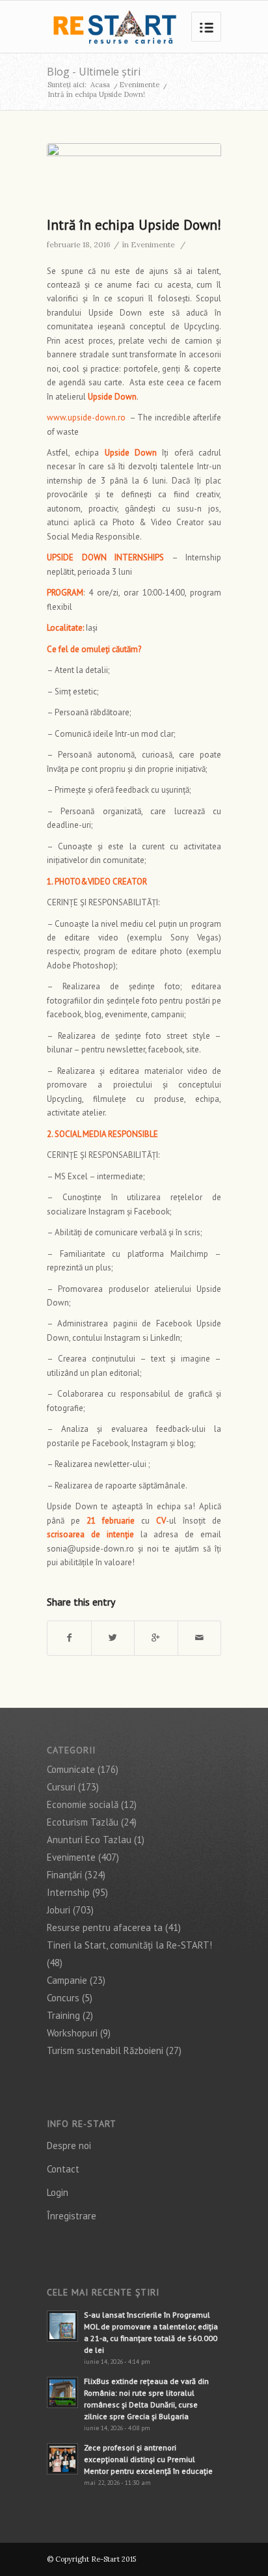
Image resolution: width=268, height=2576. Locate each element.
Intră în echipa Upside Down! (134, 225)
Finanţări (64, 1875)
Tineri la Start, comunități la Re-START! (129, 1945)
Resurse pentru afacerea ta (105, 1927)
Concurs (63, 1998)
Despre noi (69, 2145)
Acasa (100, 85)
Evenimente (139, 85)
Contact (63, 2169)
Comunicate (71, 1769)
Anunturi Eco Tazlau (89, 1840)
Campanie (67, 1980)
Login (58, 2192)
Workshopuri (72, 2033)
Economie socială (83, 1804)
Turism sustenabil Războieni (105, 2050)
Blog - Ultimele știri (94, 72)
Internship (68, 1892)
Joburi (59, 1910)
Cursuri (61, 1787)
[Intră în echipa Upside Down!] (134, 176)
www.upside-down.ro (86, 418)
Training (63, 2015)
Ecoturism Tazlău (83, 1822)
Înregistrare (72, 2216)
